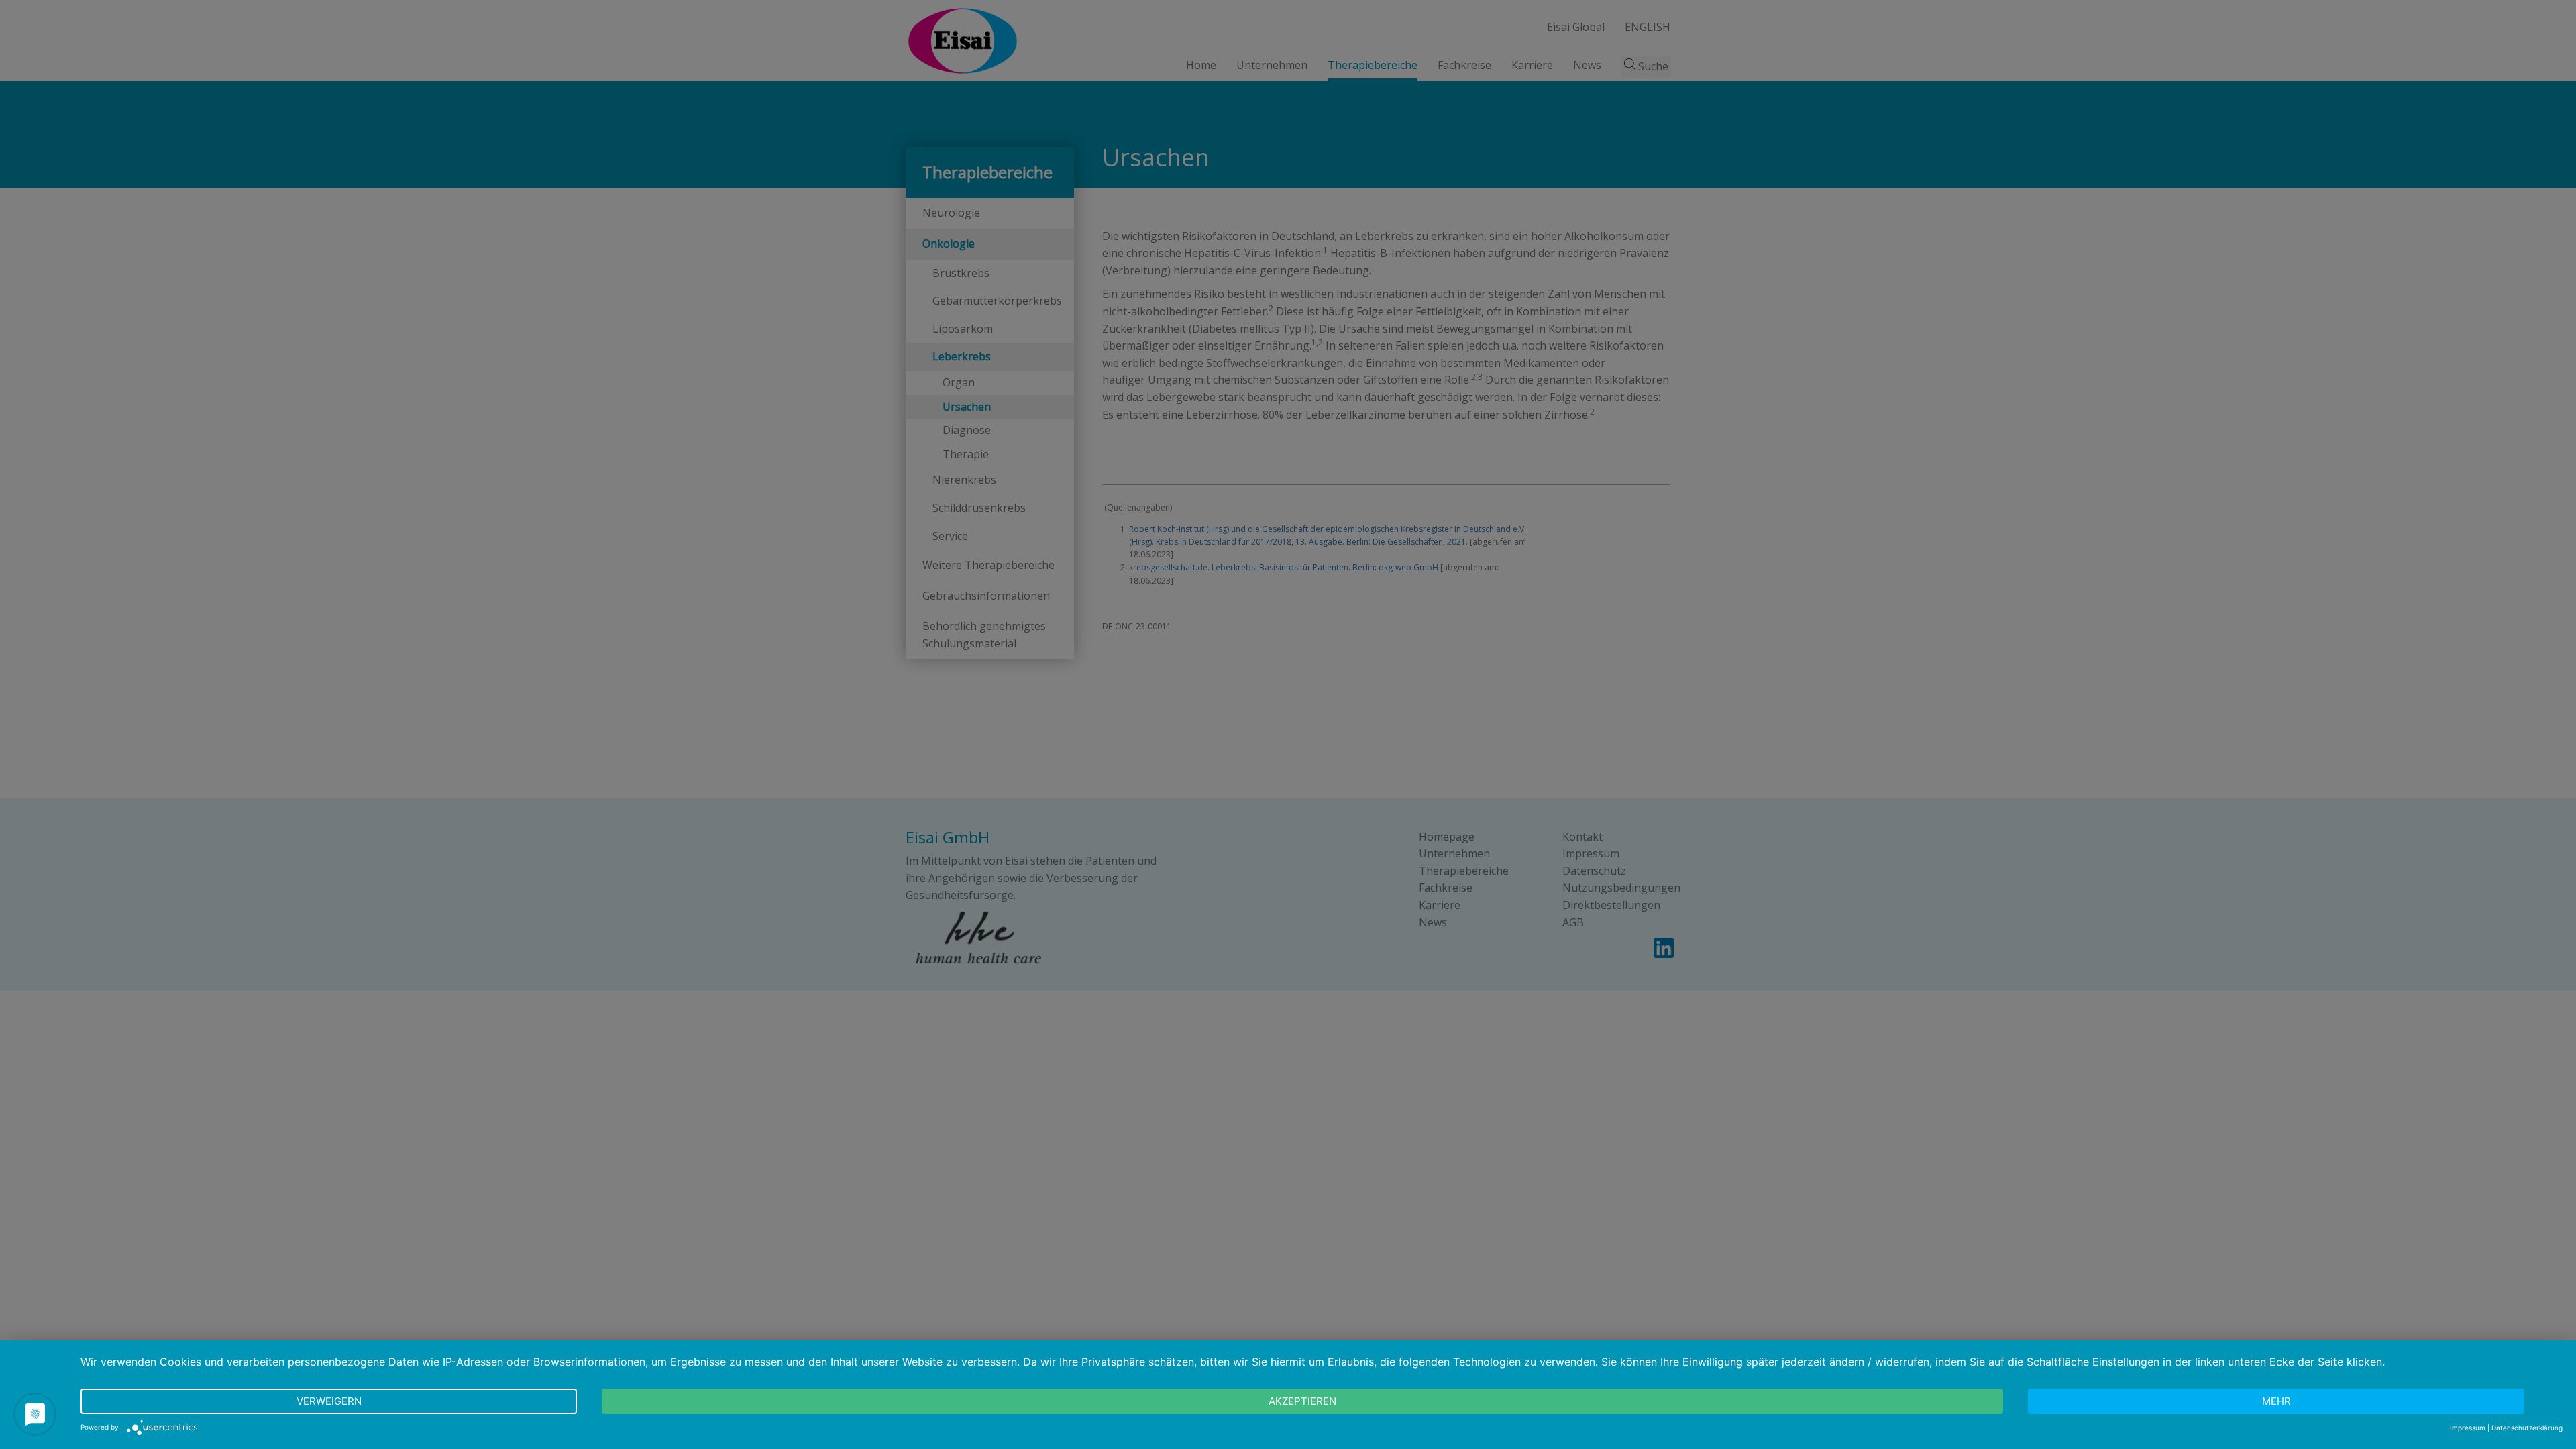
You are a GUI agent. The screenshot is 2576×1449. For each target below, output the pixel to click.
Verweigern (329, 1401)
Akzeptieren (1302, 1401)
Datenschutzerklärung (2527, 1428)
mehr (2276, 1401)
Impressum (2468, 1428)
